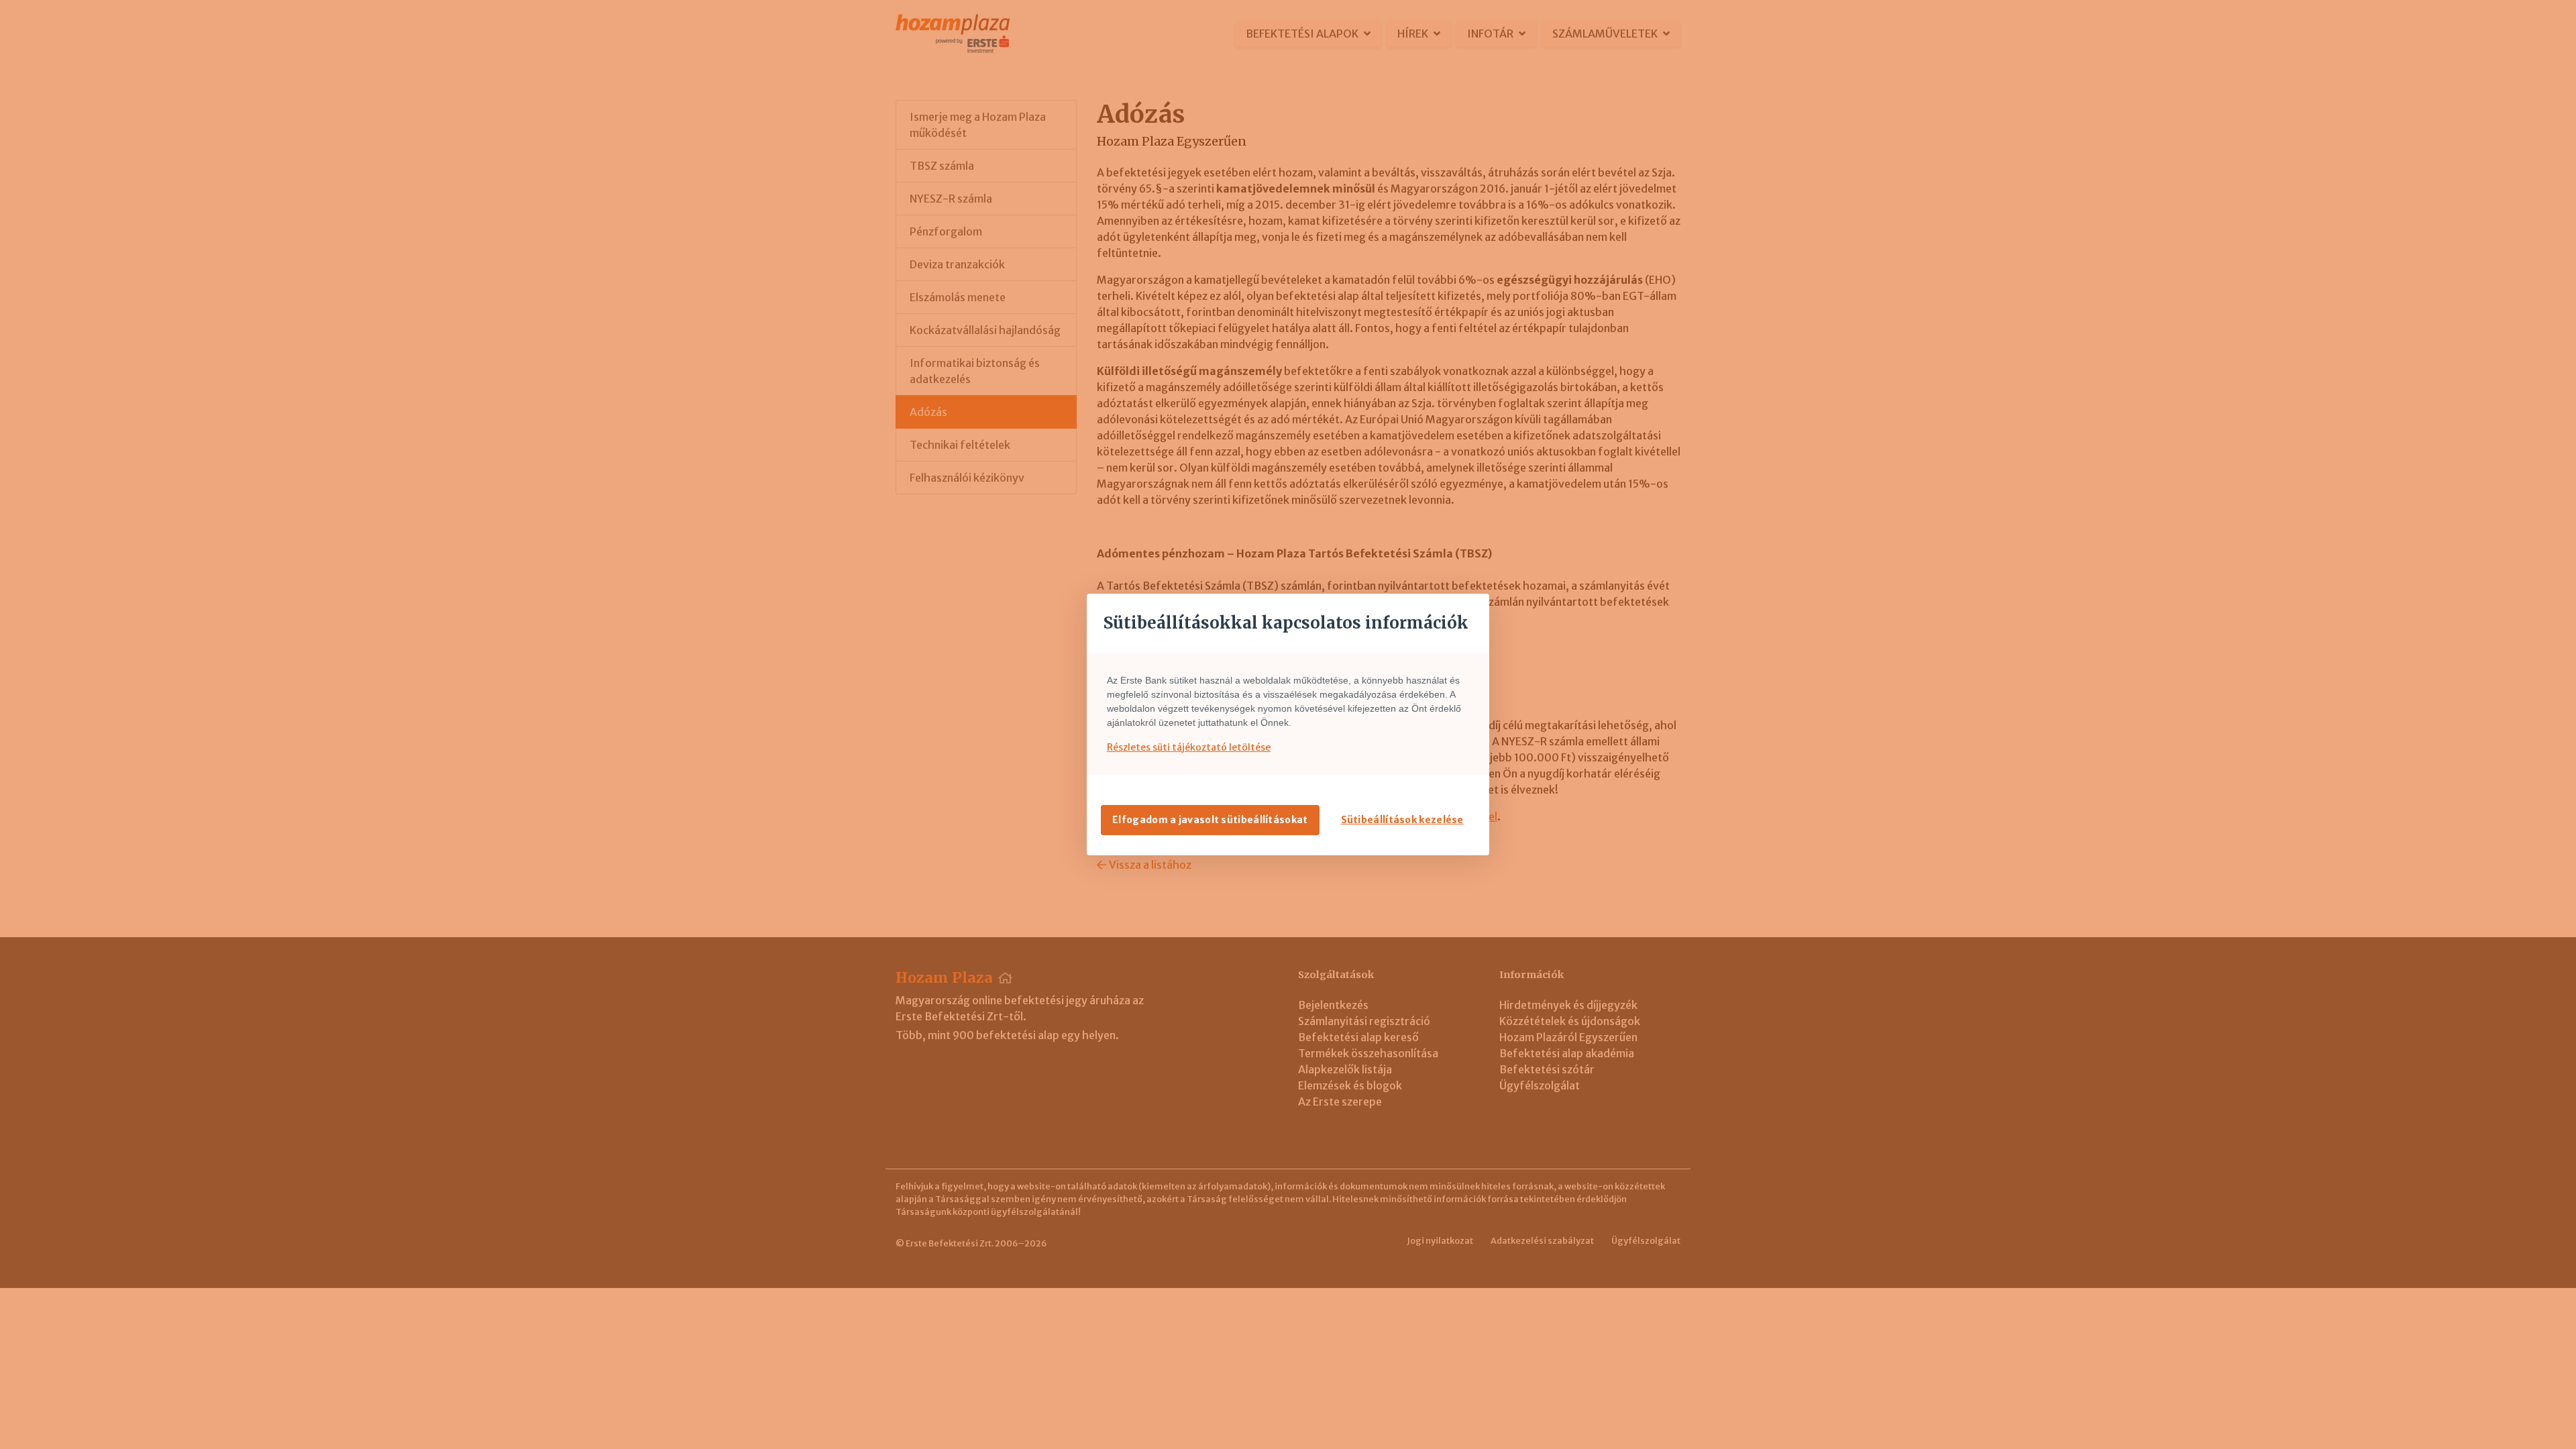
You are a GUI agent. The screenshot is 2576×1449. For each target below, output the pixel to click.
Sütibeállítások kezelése (1402, 820)
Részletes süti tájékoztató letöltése (1189, 747)
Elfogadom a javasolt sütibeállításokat (1210, 820)
